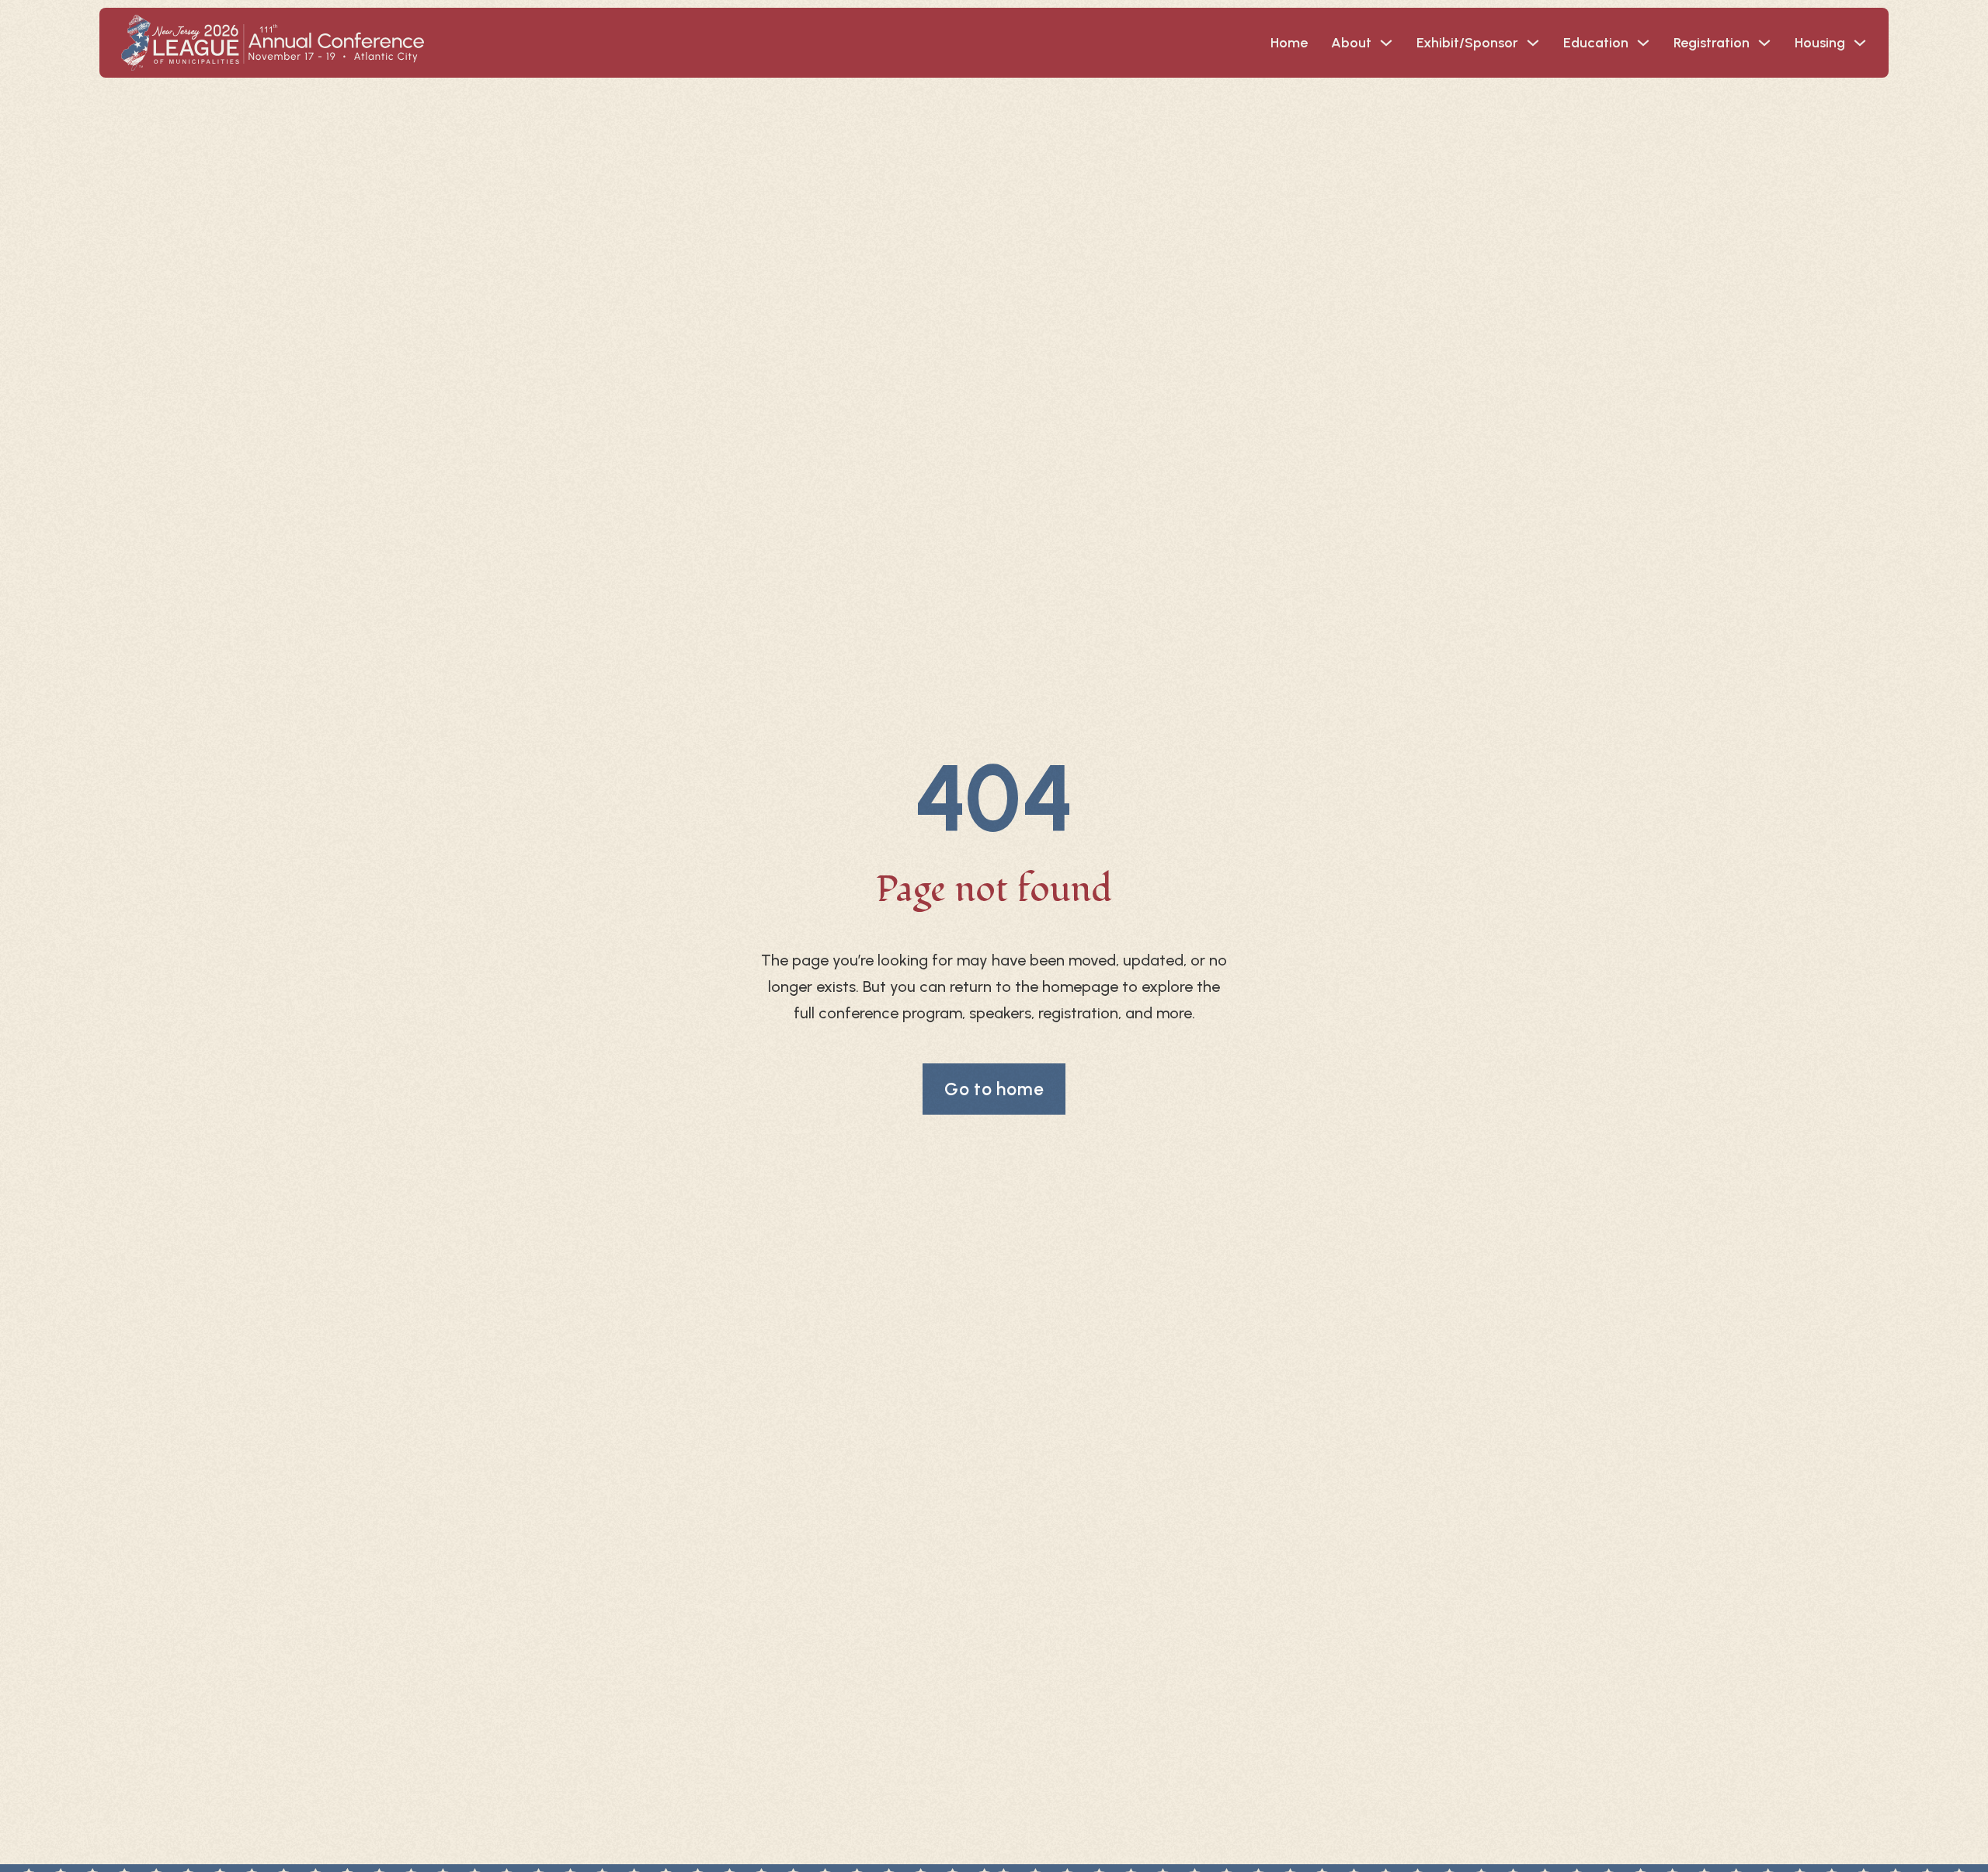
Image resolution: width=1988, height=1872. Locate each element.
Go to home (994, 1089)
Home (1289, 43)
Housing (1820, 43)
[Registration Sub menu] (1764, 43)
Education (1596, 43)
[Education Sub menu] (1643, 43)
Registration (1712, 43)
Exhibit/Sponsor (1467, 43)
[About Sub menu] (1386, 43)
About (1351, 43)
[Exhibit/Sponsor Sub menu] (1533, 43)
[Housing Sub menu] (1860, 43)
